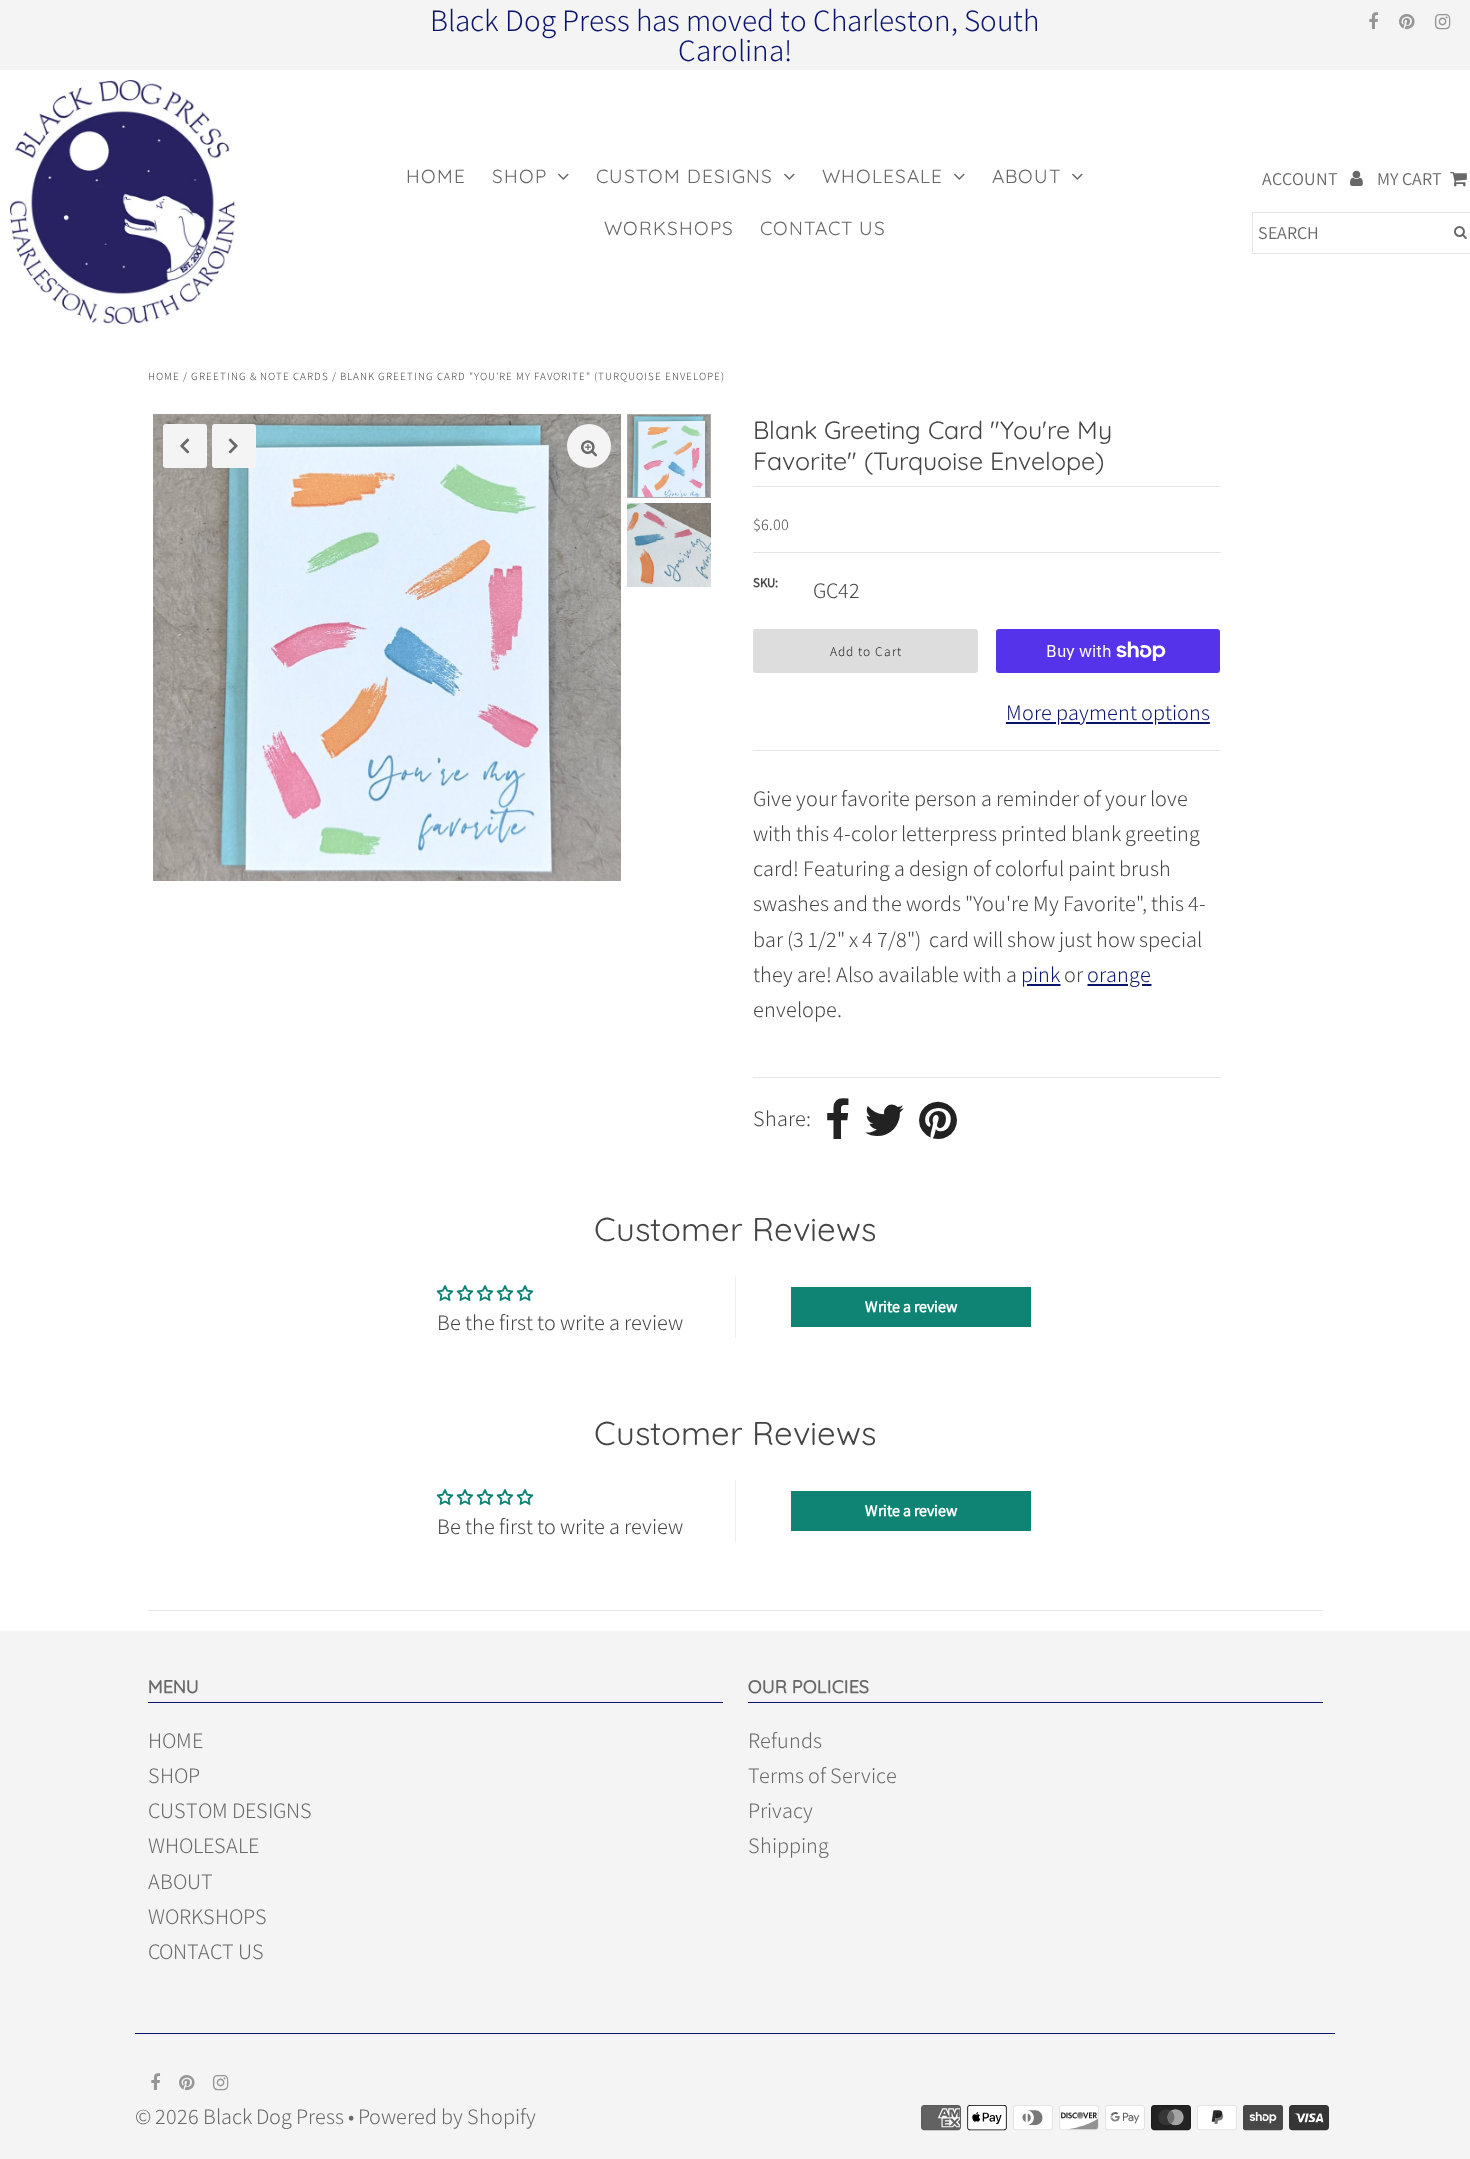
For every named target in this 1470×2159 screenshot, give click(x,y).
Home (164, 376)
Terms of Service (822, 1775)
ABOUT (1026, 176)
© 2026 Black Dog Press (239, 2116)
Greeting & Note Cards (260, 376)
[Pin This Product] (938, 1120)
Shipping (788, 1845)
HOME (436, 176)
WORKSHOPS (669, 228)
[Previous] (185, 446)
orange (1119, 974)
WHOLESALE (882, 176)
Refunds (785, 1740)
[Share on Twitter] (884, 1120)
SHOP (519, 176)
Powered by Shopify (447, 2116)
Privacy (780, 1810)
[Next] (234, 446)
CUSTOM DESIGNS (684, 176)
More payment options (1108, 712)
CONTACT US (823, 228)
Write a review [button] (911, 1306)
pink (1040, 974)
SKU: (765, 582)
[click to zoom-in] (589, 446)
